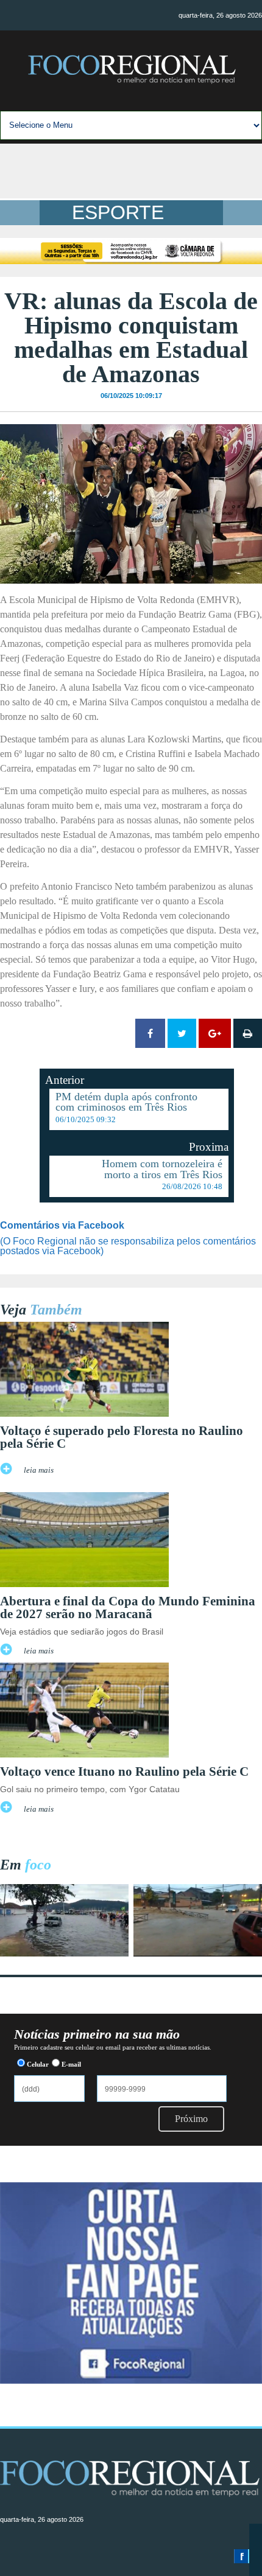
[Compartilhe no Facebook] (150, 1033)
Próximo (191, 2119)
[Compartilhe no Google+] (215, 1033)
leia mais (39, 1470)
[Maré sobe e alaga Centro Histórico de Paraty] (64, 1953)
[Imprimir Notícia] (248, 1033)
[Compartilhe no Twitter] (182, 1033)
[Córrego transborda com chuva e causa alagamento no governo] (198, 1953)
